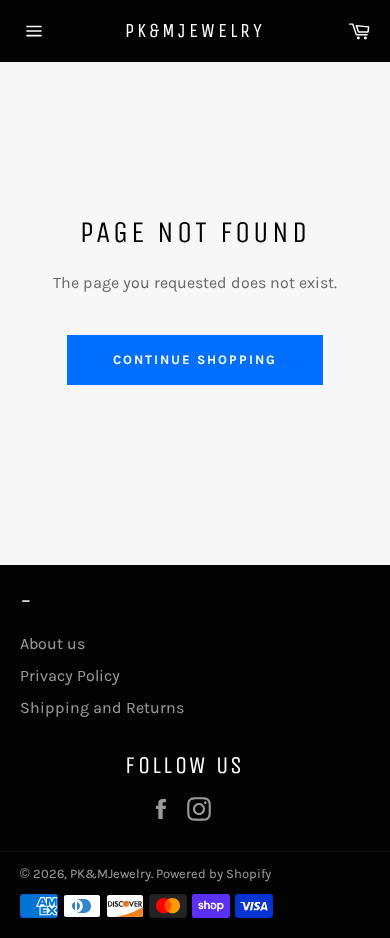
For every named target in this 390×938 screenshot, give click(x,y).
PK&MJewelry (195, 30)
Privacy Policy (70, 675)
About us (52, 643)
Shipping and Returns (102, 707)
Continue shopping (194, 359)
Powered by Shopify (213, 873)
